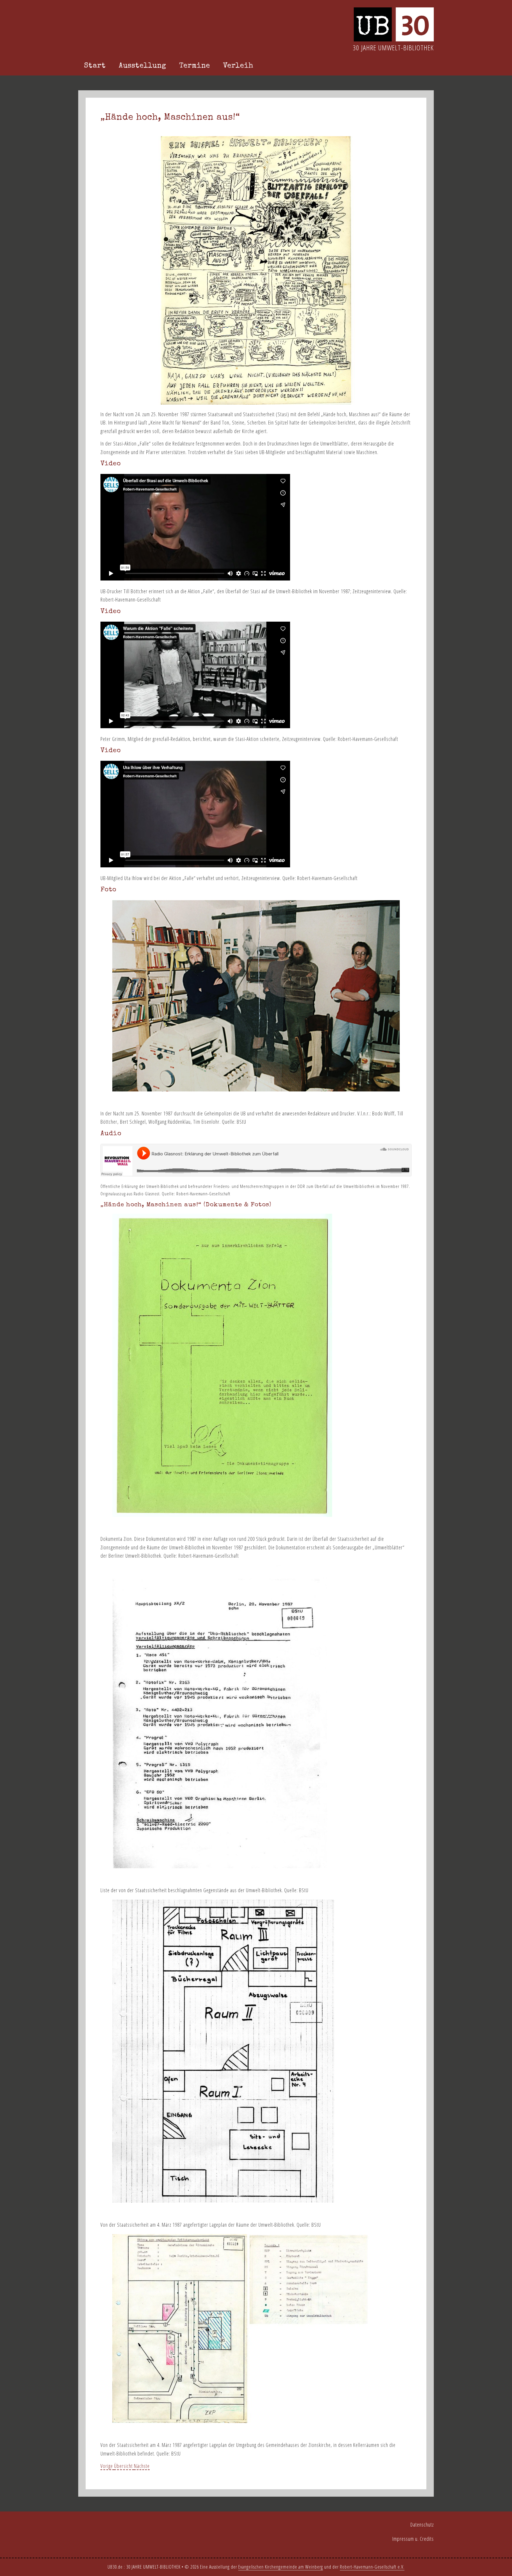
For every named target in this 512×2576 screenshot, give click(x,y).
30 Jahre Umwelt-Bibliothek (393, 48)
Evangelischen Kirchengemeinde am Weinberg (281, 2567)
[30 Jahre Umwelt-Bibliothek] (394, 39)
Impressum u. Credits (413, 2539)
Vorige (107, 2466)
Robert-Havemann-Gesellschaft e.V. (372, 2567)
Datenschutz (422, 2524)
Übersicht (124, 2466)
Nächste (142, 2466)
